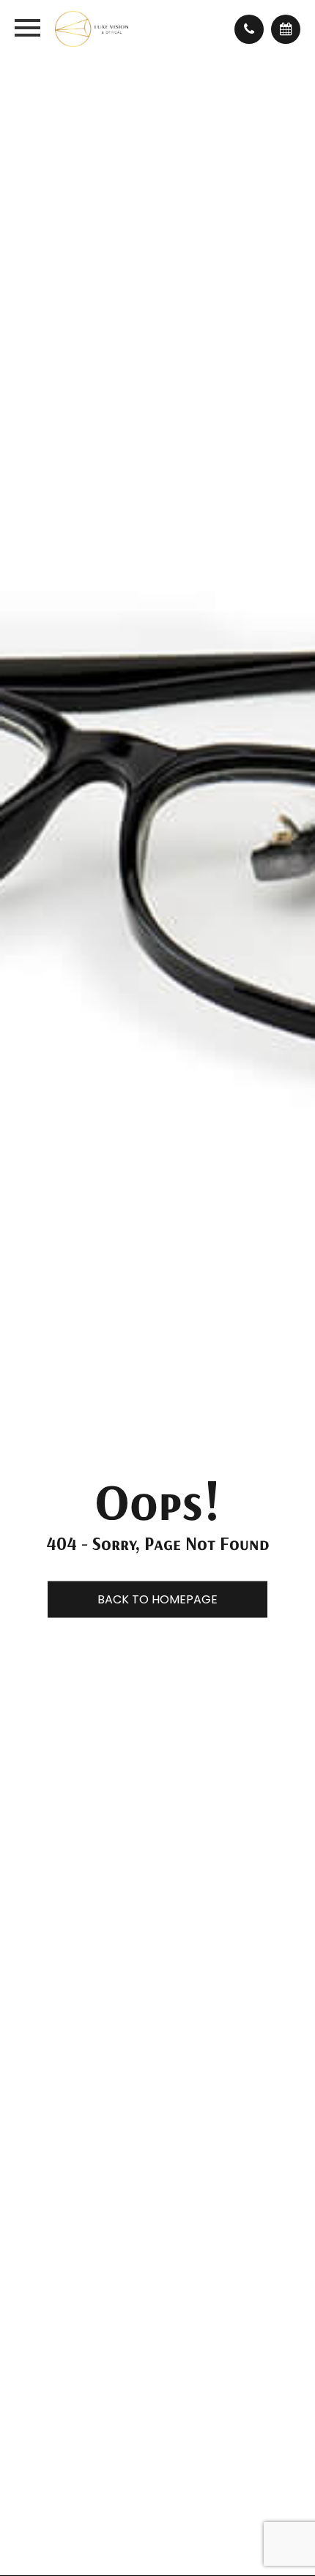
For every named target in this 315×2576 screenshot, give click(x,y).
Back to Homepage (157, 1599)
